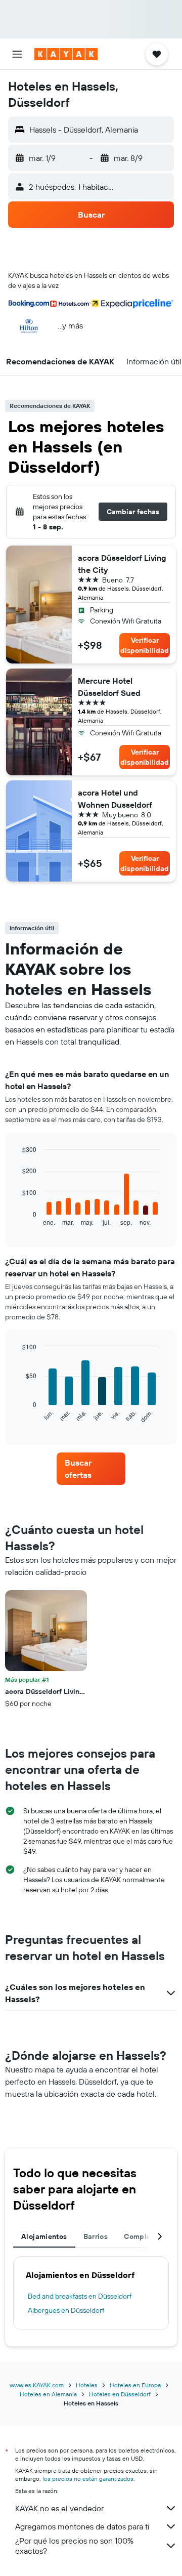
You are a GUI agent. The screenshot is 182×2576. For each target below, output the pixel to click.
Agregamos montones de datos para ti (82, 2526)
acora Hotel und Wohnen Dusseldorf (115, 799)
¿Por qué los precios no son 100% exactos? (74, 2546)
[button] (17, 54)
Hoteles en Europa (135, 2385)
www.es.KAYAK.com (37, 2385)
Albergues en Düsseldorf (66, 2310)
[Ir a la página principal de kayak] (66, 54)
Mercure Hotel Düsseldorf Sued (109, 687)
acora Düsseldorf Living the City (122, 564)
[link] (91, 1469)
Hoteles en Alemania (48, 2394)
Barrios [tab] (96, 2236)
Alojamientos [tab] (44, 2236)
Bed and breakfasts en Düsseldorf (80, 2296)
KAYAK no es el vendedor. (60, 2508)
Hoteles (87, 2385)
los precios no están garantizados (88, 2479)
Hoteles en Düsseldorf (120, 2394)
